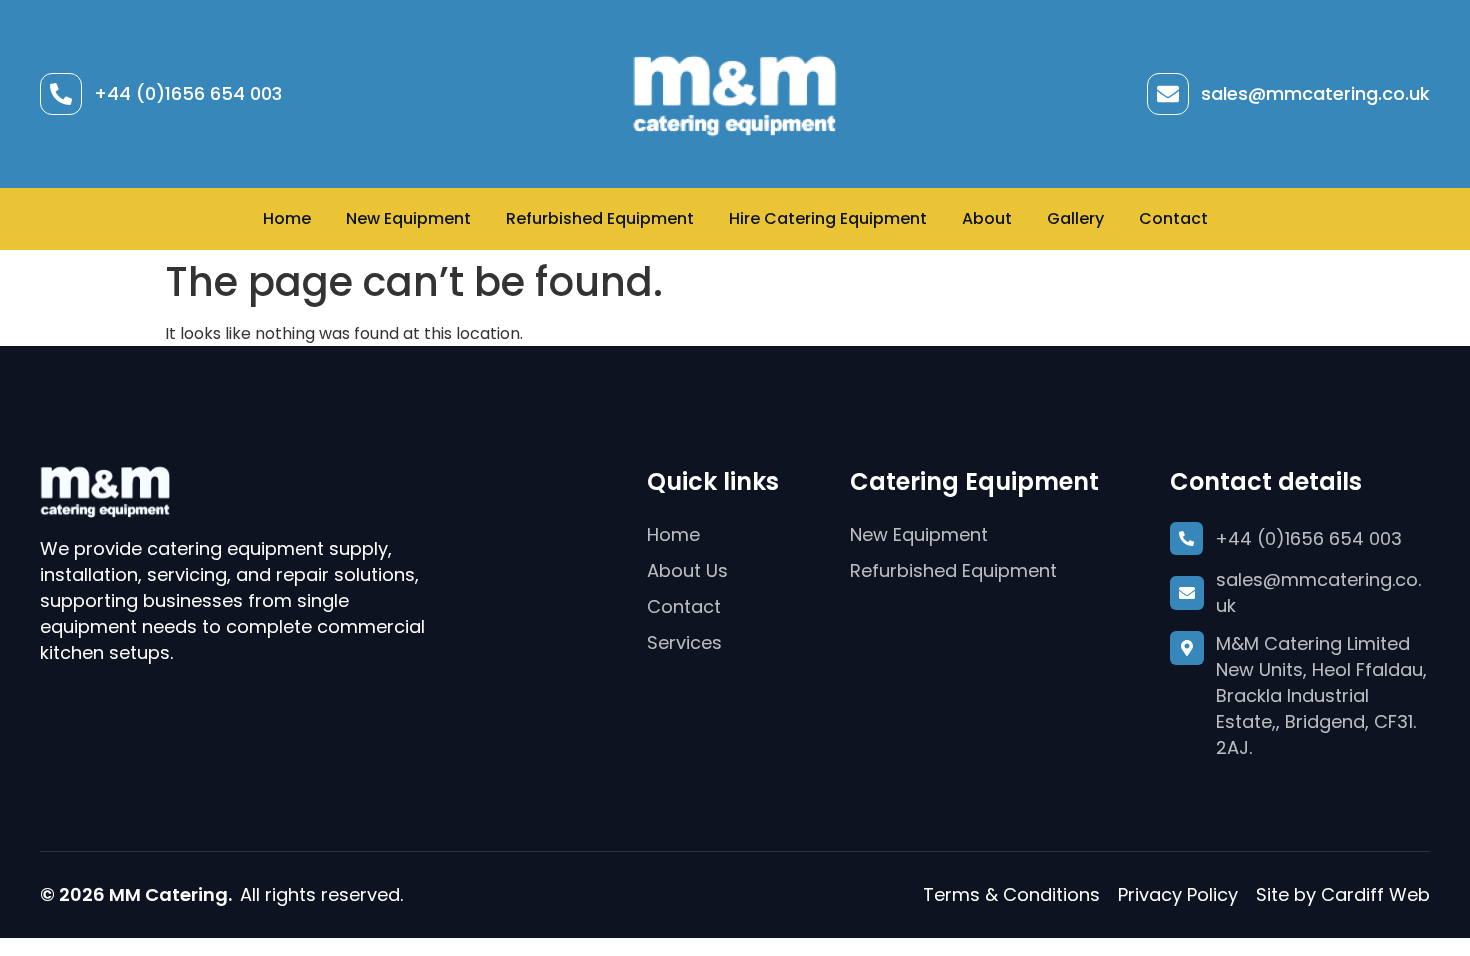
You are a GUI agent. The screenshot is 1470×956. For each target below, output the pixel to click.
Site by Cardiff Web (1343, 894)
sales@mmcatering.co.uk (1315, 93)
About (987, 218)
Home (287, 218)
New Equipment (408, 218)
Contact (1173, 218)
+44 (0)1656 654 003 (188, 93)
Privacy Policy (1178, 894)
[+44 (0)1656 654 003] (61, 94)
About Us (687, 570)
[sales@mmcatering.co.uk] (1168, 94)
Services (684, 642)
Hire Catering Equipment (828, 218)
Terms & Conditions (1011, 894)
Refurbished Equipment (600, 218)
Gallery (1075, 218)
